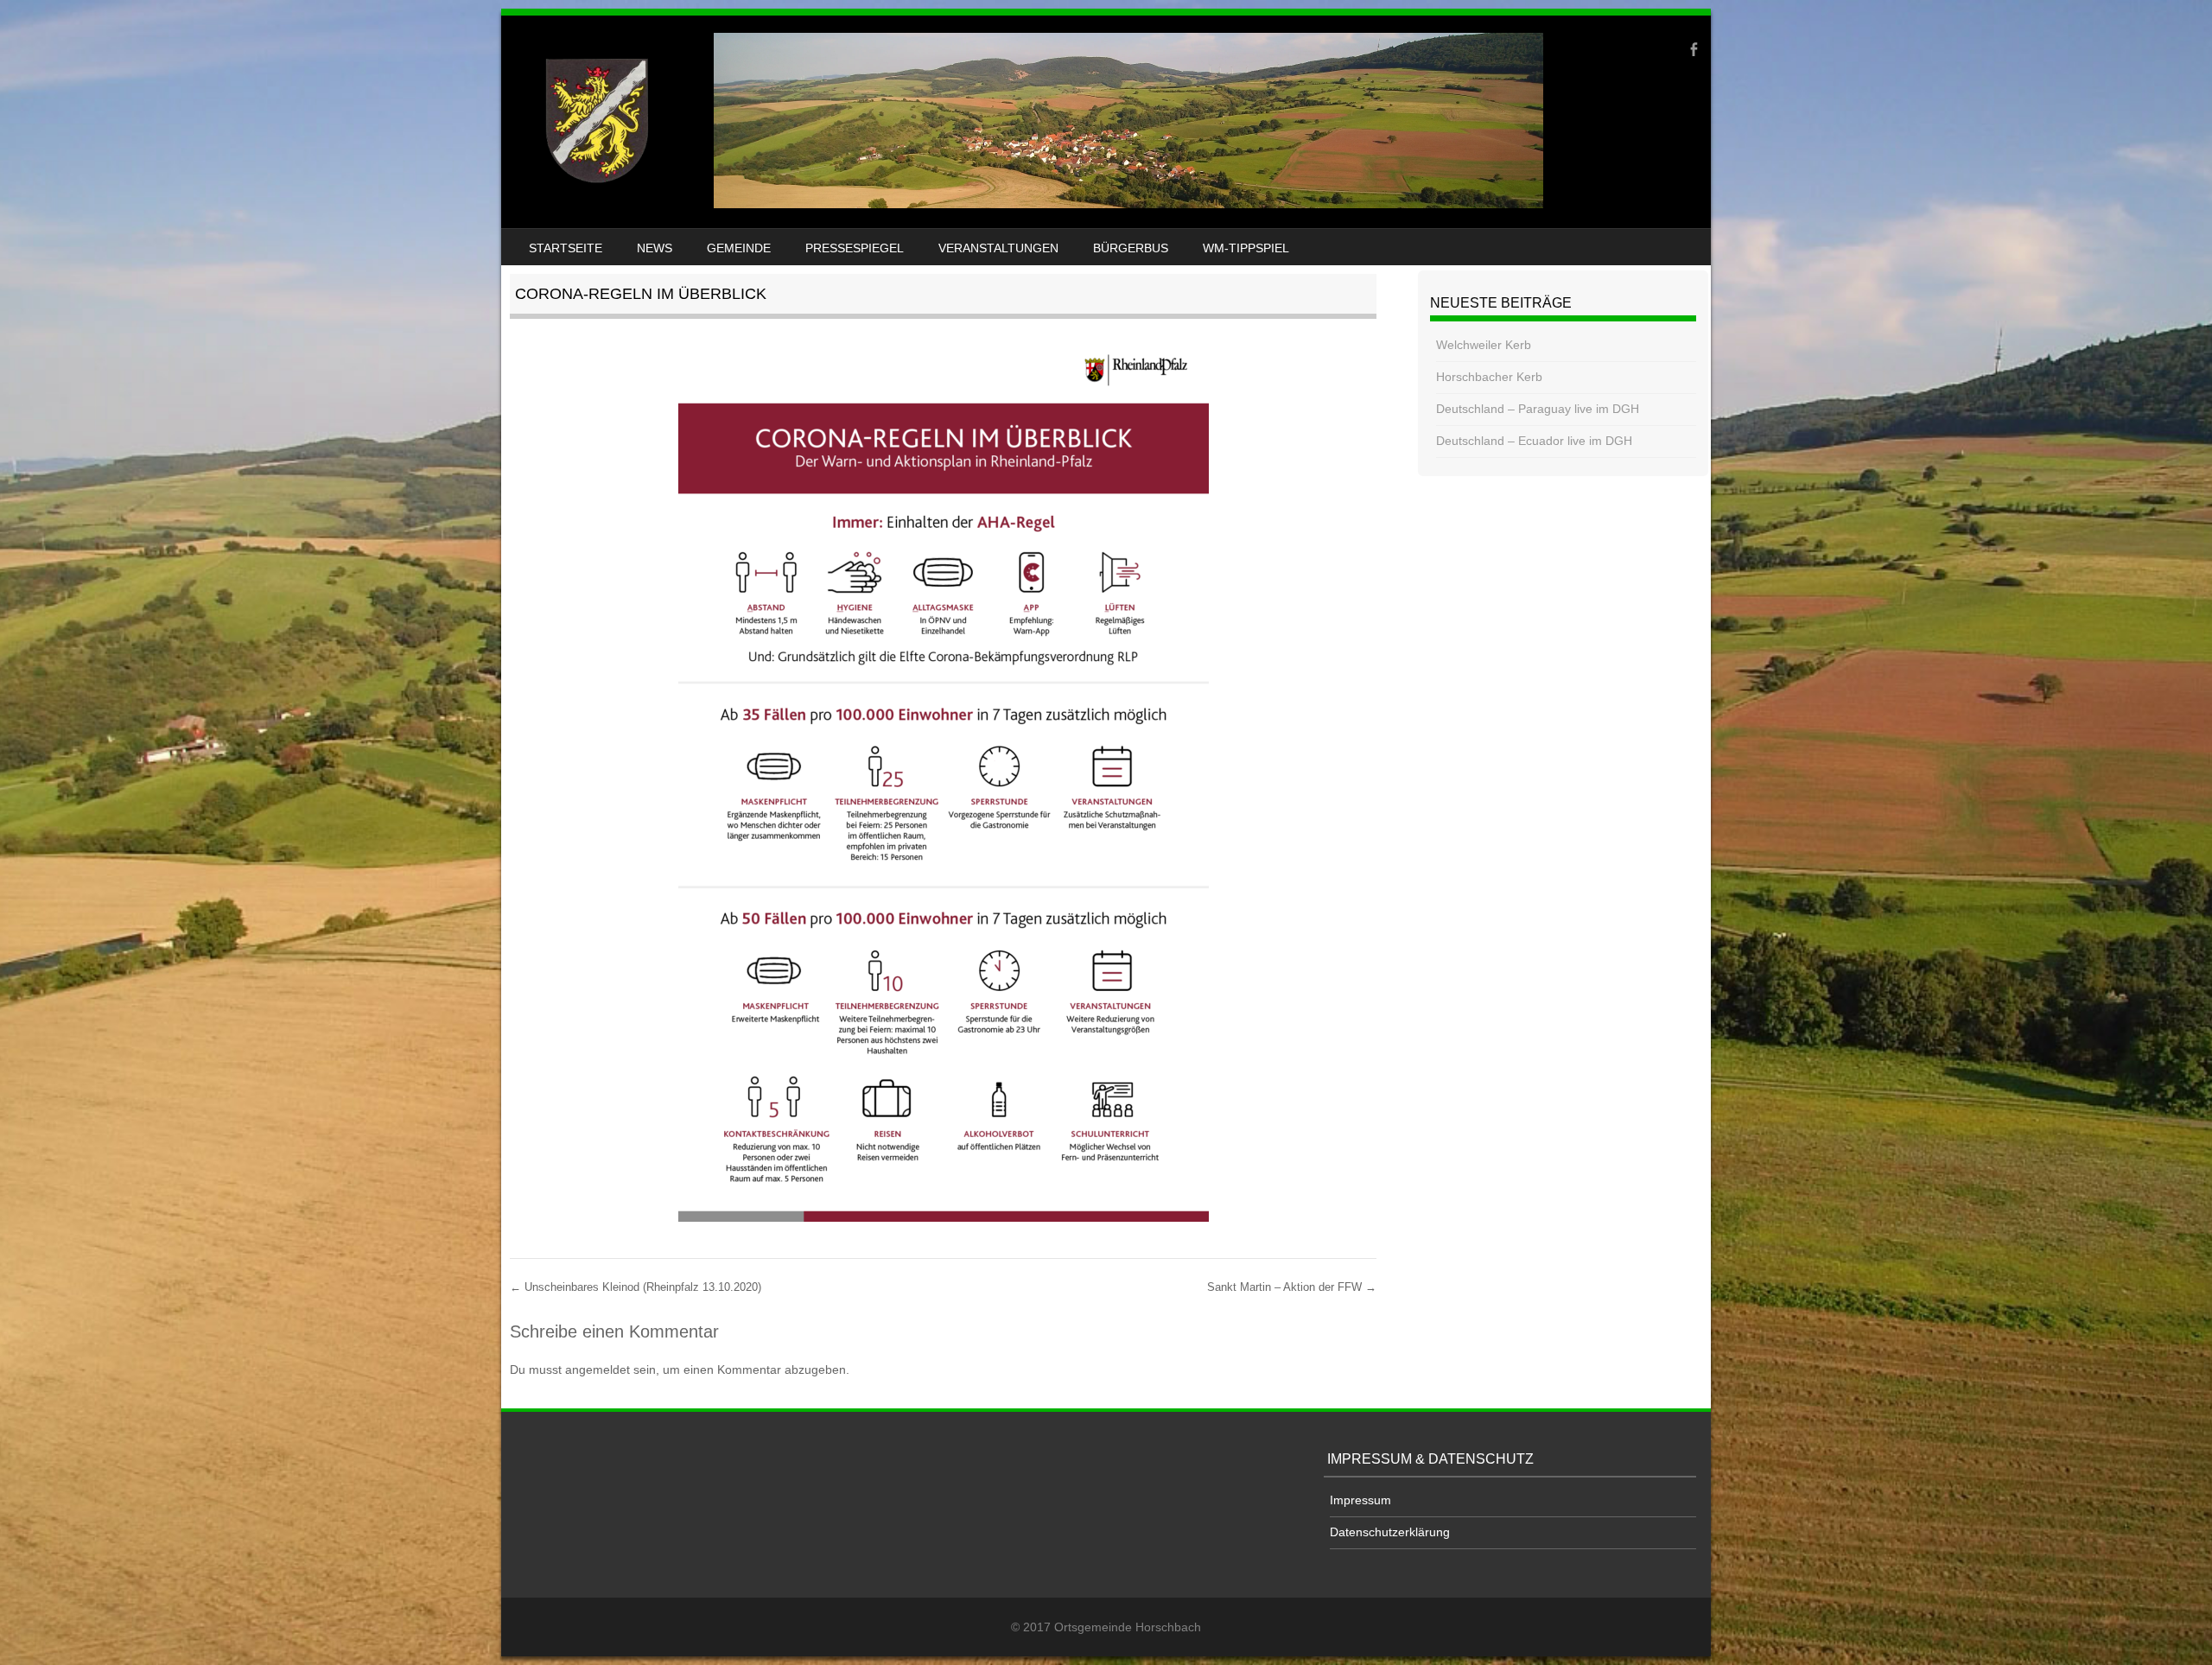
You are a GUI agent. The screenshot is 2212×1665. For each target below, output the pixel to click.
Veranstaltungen (998, 248)
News (655, 248)
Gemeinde (739, 248)
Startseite (566, 248)
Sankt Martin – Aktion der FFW (1292, 1287)
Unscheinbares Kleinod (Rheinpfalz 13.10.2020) (636, 1287)
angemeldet (597, 1369)
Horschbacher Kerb (1489, 377)
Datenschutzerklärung (1390, 1532)
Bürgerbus (1131, 248)
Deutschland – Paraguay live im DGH (1538, 409)
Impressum (1360, 1500)
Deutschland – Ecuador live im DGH (1534, 441)
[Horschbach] (1025, 204)
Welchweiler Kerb (1484, 345)
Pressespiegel (855, 248)
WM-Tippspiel (1246, 248)
